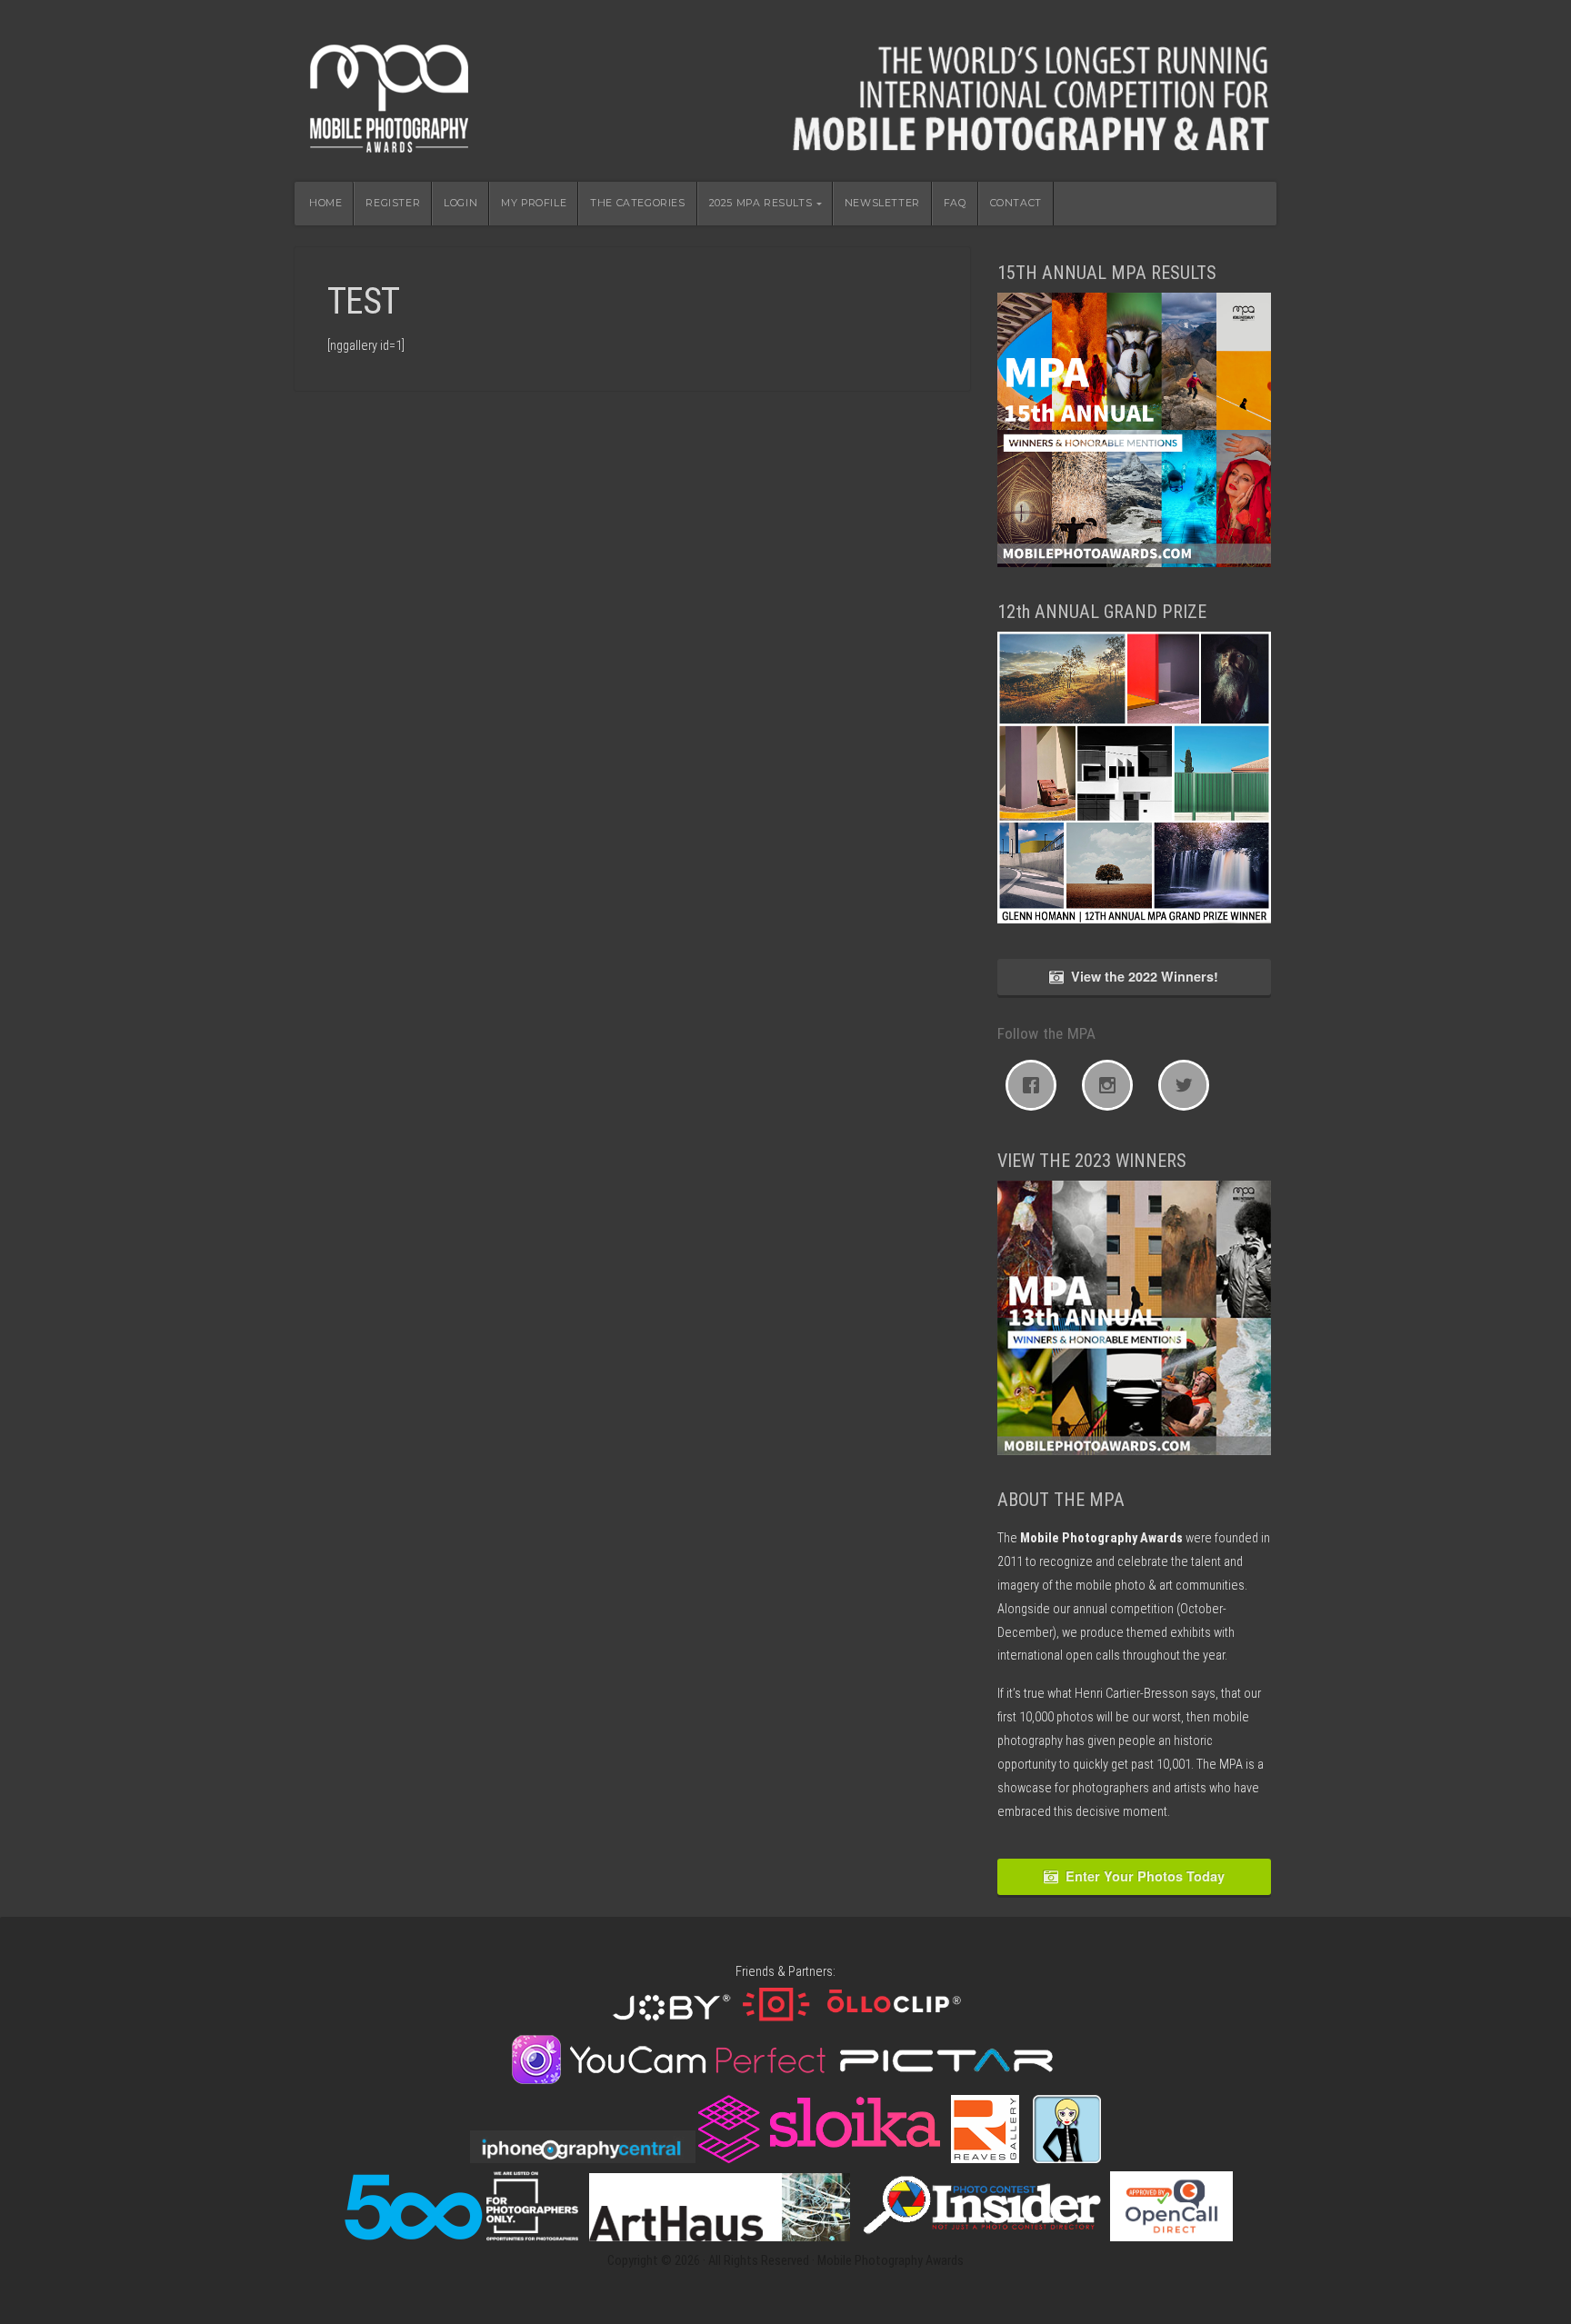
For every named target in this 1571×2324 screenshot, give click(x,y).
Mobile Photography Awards (785, 91)
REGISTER (393, 203)
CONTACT (1016, 203)
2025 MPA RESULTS (761, 203)
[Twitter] (1188, 1085)
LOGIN (460, 203)
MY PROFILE (534, 203)
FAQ (955, 203)
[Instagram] (1112, 1085)
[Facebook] (1036, 1085)
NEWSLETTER (882, 203)
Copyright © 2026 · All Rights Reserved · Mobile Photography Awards (785, 2261)
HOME (325, 203)
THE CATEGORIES (637, 203)
